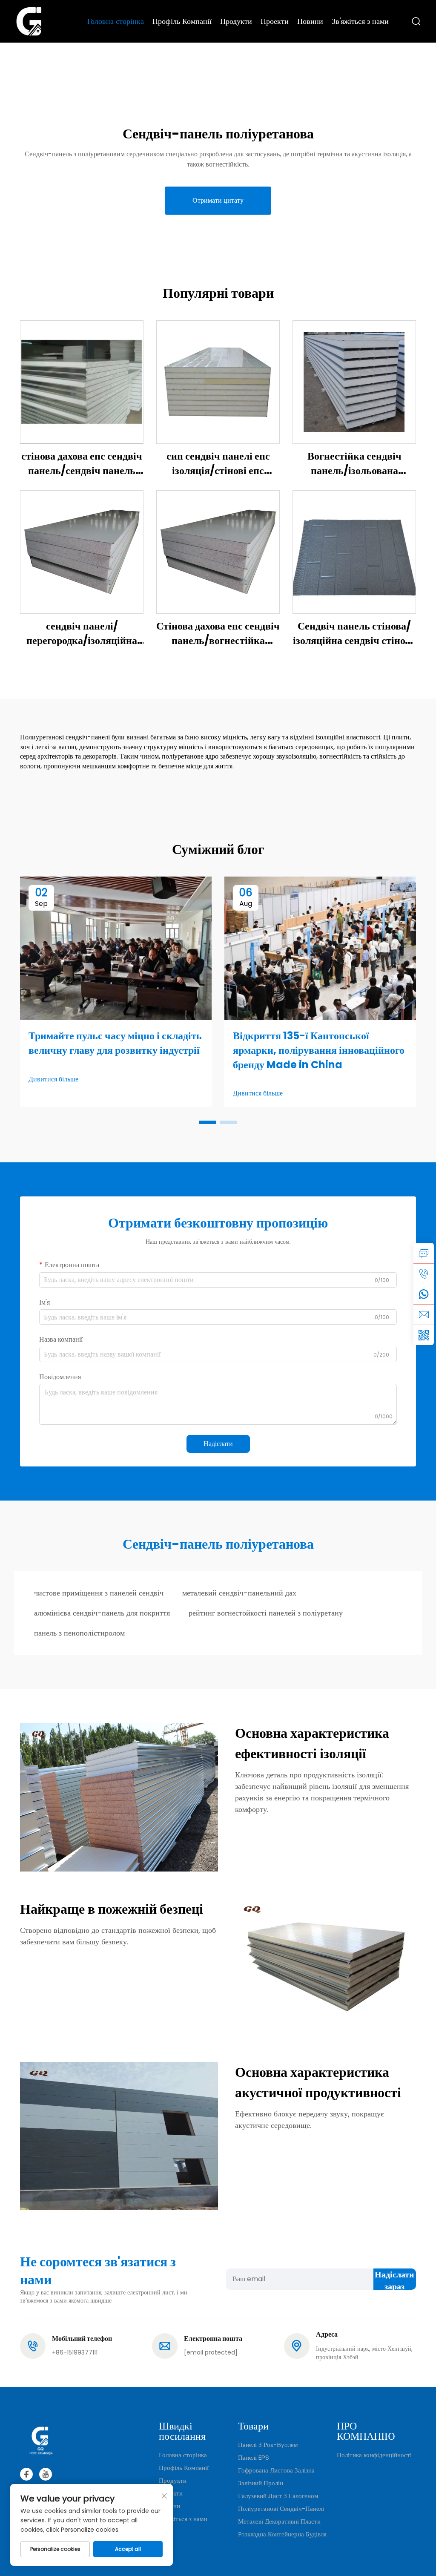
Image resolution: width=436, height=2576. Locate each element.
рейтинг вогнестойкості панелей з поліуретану (266, 1613)
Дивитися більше (53, 1079)
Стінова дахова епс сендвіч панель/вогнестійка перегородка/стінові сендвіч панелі (218, 633)
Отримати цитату (218, 200)
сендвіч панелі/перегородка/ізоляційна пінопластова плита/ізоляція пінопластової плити (82, 633)
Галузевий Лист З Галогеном (278, 2496)
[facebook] (26, 2474)
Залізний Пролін (261, 2483)
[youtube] (46, 2474)
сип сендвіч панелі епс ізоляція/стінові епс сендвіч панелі (218, 463)
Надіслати (218, 1444)
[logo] (29, 21)
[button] (208, 1122)
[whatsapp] (424, 1294)
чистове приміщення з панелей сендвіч (99, 1593)
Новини (310, 21)
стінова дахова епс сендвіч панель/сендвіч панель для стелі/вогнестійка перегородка (82, 463)
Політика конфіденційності (374, 2455)
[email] (424, 1314)
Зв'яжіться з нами (360, 21)
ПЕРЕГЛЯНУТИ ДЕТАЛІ (82, 382)
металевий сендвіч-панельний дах (239, 1593)
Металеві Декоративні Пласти (279, 2521)
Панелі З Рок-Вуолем (268, 2445)
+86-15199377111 (75, 2352)
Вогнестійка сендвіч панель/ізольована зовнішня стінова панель (354, 463)
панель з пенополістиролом (79, 1633)
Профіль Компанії (182, 21)
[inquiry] (424, 1253)
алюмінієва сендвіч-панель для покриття (102, 1613)
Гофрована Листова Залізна (276, 2470)
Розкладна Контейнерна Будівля (282, 2534)
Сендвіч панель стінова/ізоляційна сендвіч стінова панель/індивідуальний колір (354, 633)
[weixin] (424, 1335)
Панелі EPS (254, 2457)
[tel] (424, 1274)
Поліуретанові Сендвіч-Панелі (281, 2508)
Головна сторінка (116, 21)
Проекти (275, 21)
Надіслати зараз (394, 2279)
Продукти (236, 21)
